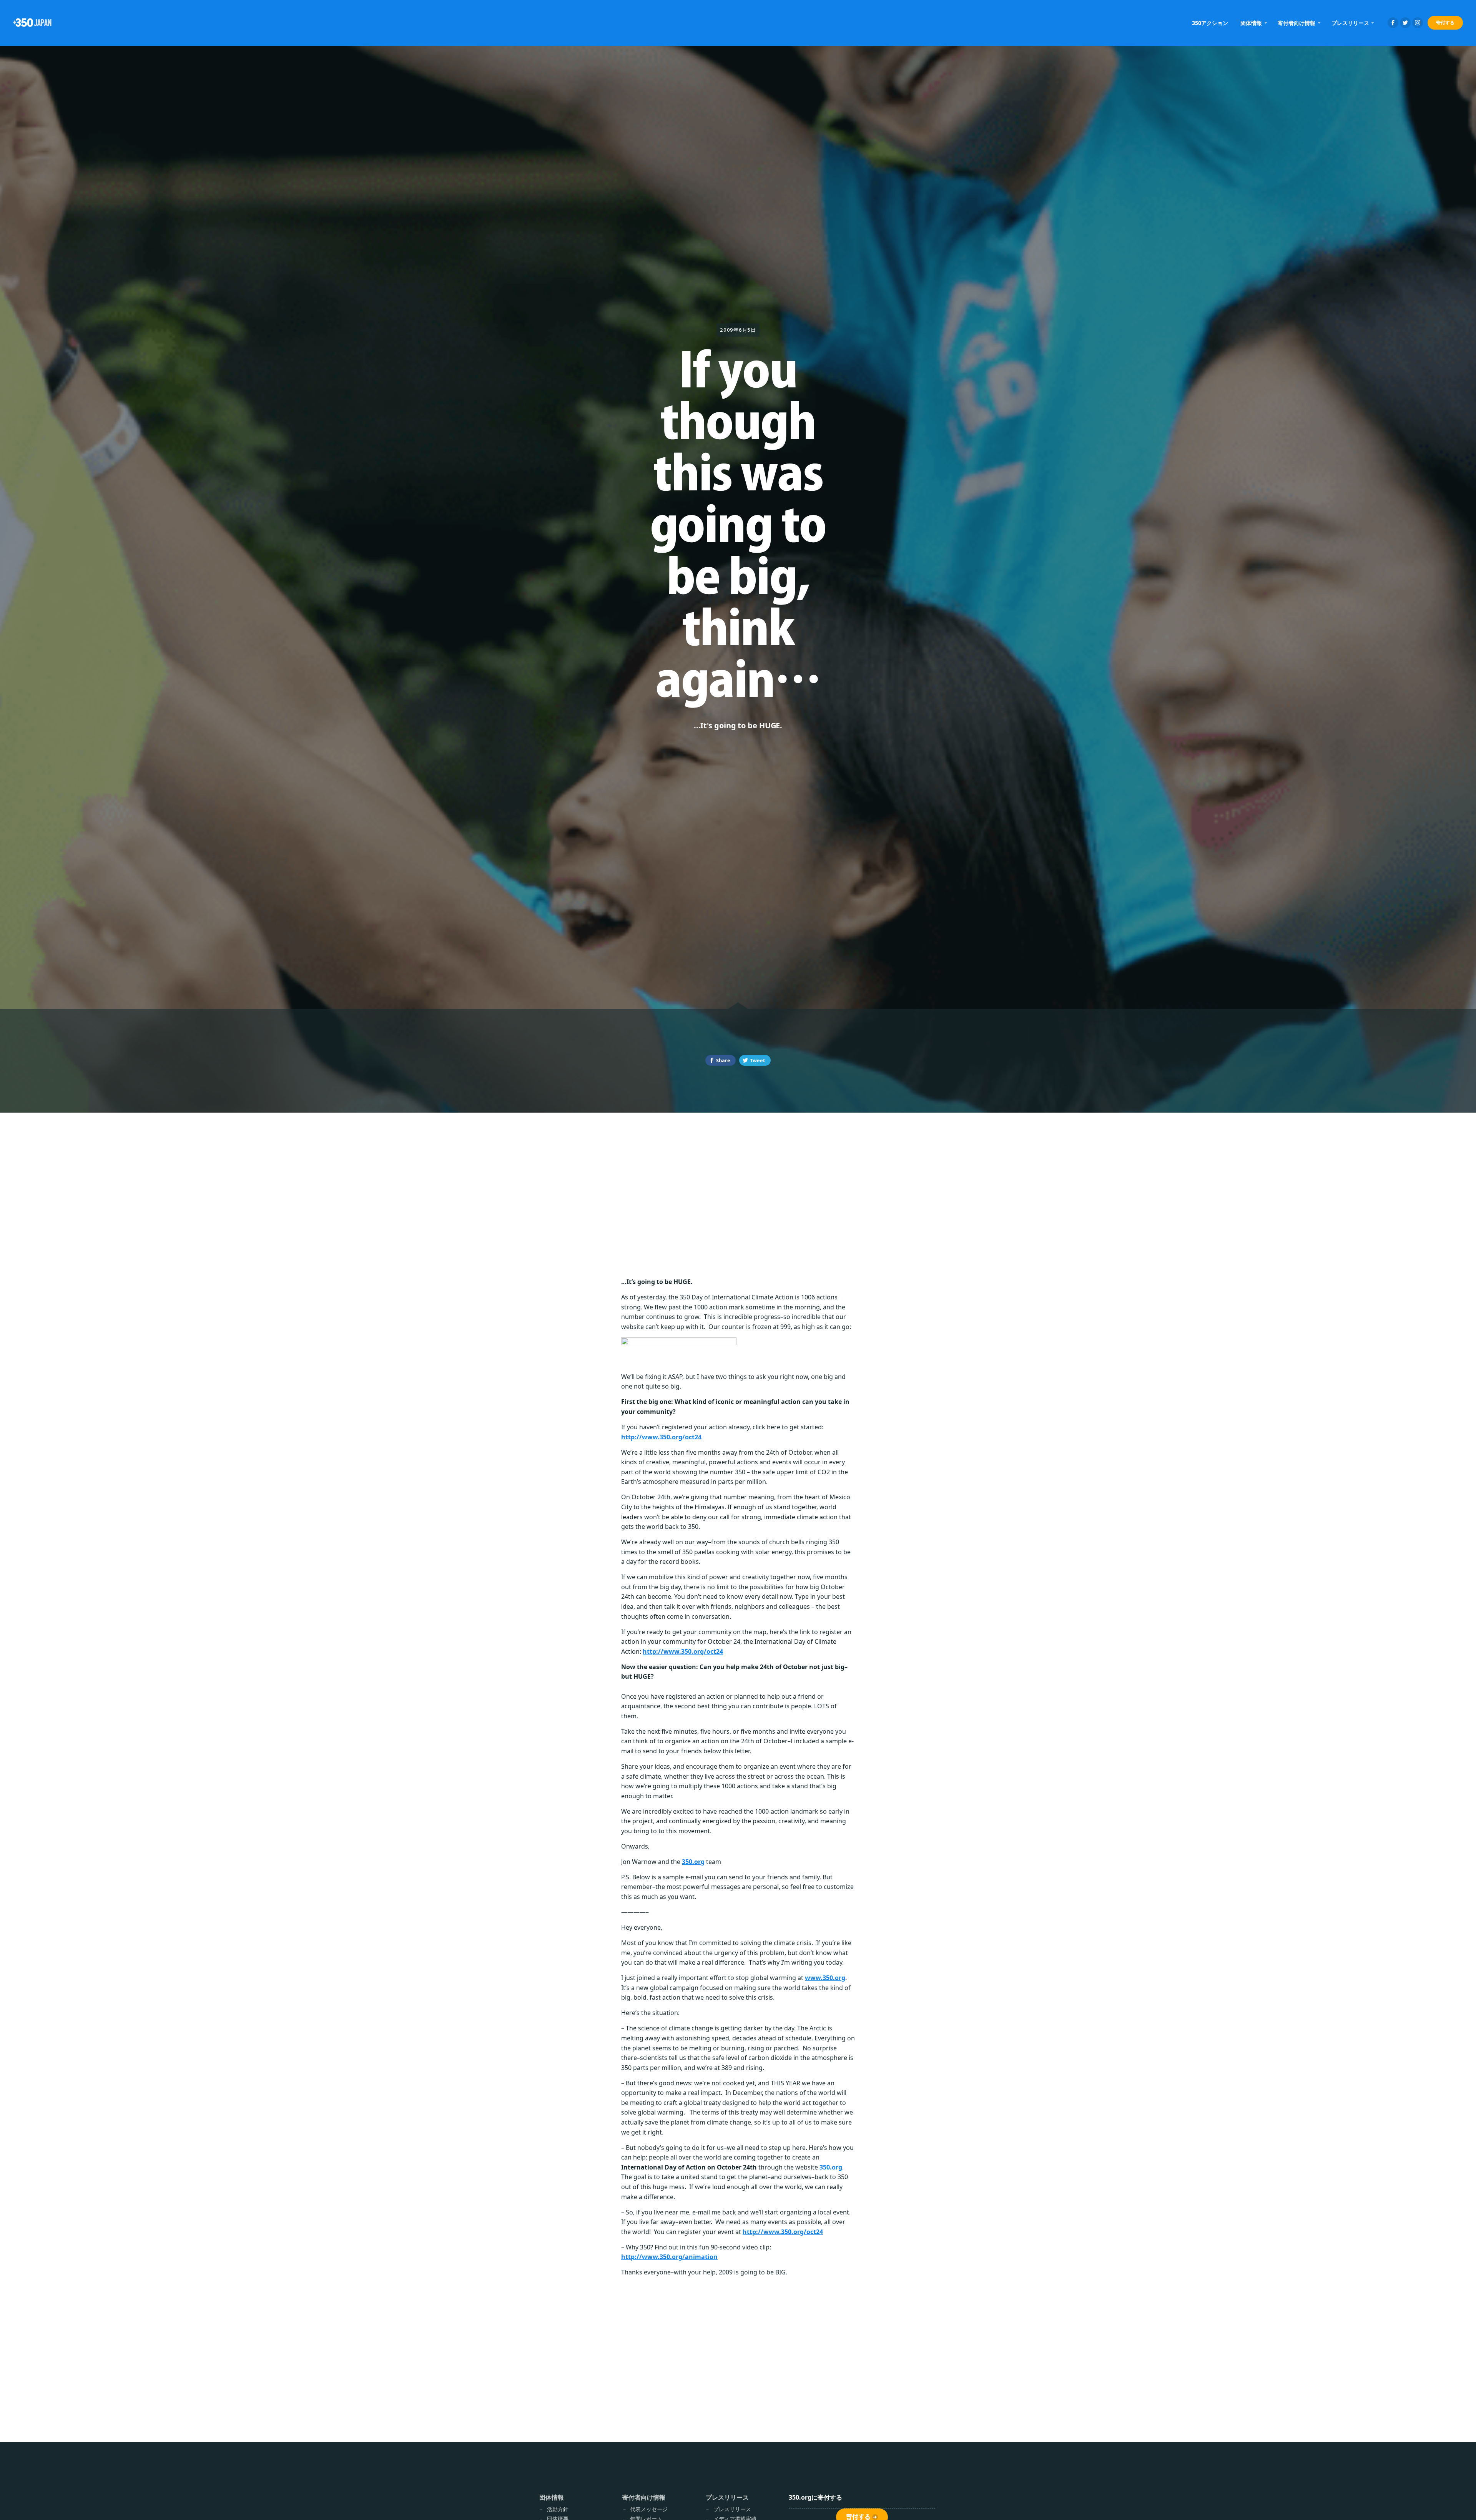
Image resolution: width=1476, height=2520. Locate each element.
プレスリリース (732, 2509)
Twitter (1405, 23)
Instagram (1418, 23)
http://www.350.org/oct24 (661, 1437)
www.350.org (825, 1978)
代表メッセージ (649, 2509)
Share (723, 1060)
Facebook (1393, 23)
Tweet (758, 1060)
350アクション (1210, 23)
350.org (693, 1862)
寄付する (1445, 22)
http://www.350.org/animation (669, 2257)
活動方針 (558, 2509)
